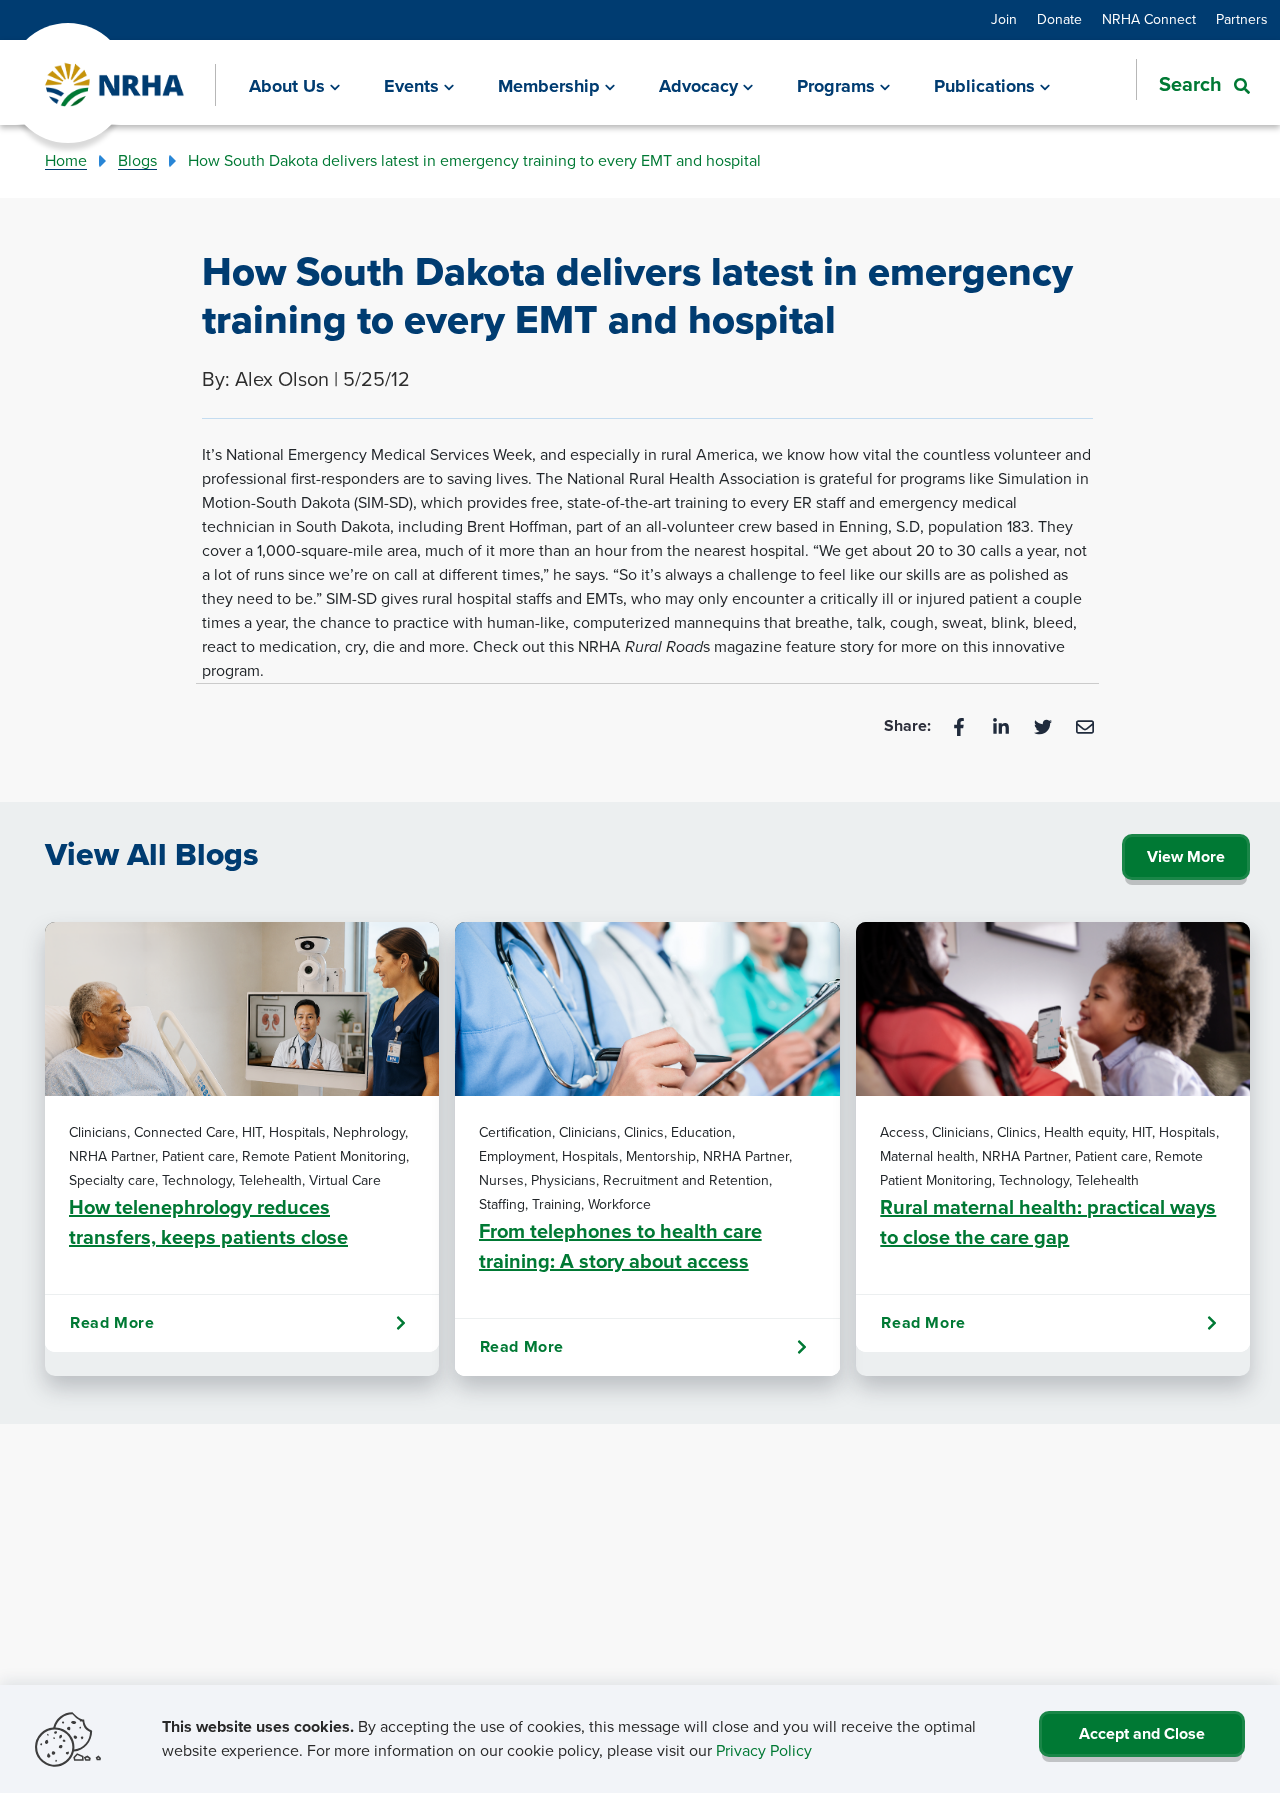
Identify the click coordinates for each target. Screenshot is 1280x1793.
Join (1004, 19)
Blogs (137, 160)
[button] (1193, 84)
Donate (1059, 19)
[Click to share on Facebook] (961, 725)
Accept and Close (1142, 1733)
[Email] (1085, 725)
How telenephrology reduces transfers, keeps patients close (208, 1222)
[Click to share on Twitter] (1045, 725)
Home (66, 160)
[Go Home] (115, 85)
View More (1186, 856)
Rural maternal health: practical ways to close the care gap (1048, 1222)
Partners (1242, 19)
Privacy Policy (764, 1750)
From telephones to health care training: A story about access (620, 1246)
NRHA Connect (1149, 19)
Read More (112, 1322)
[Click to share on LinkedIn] (1003, 725)
